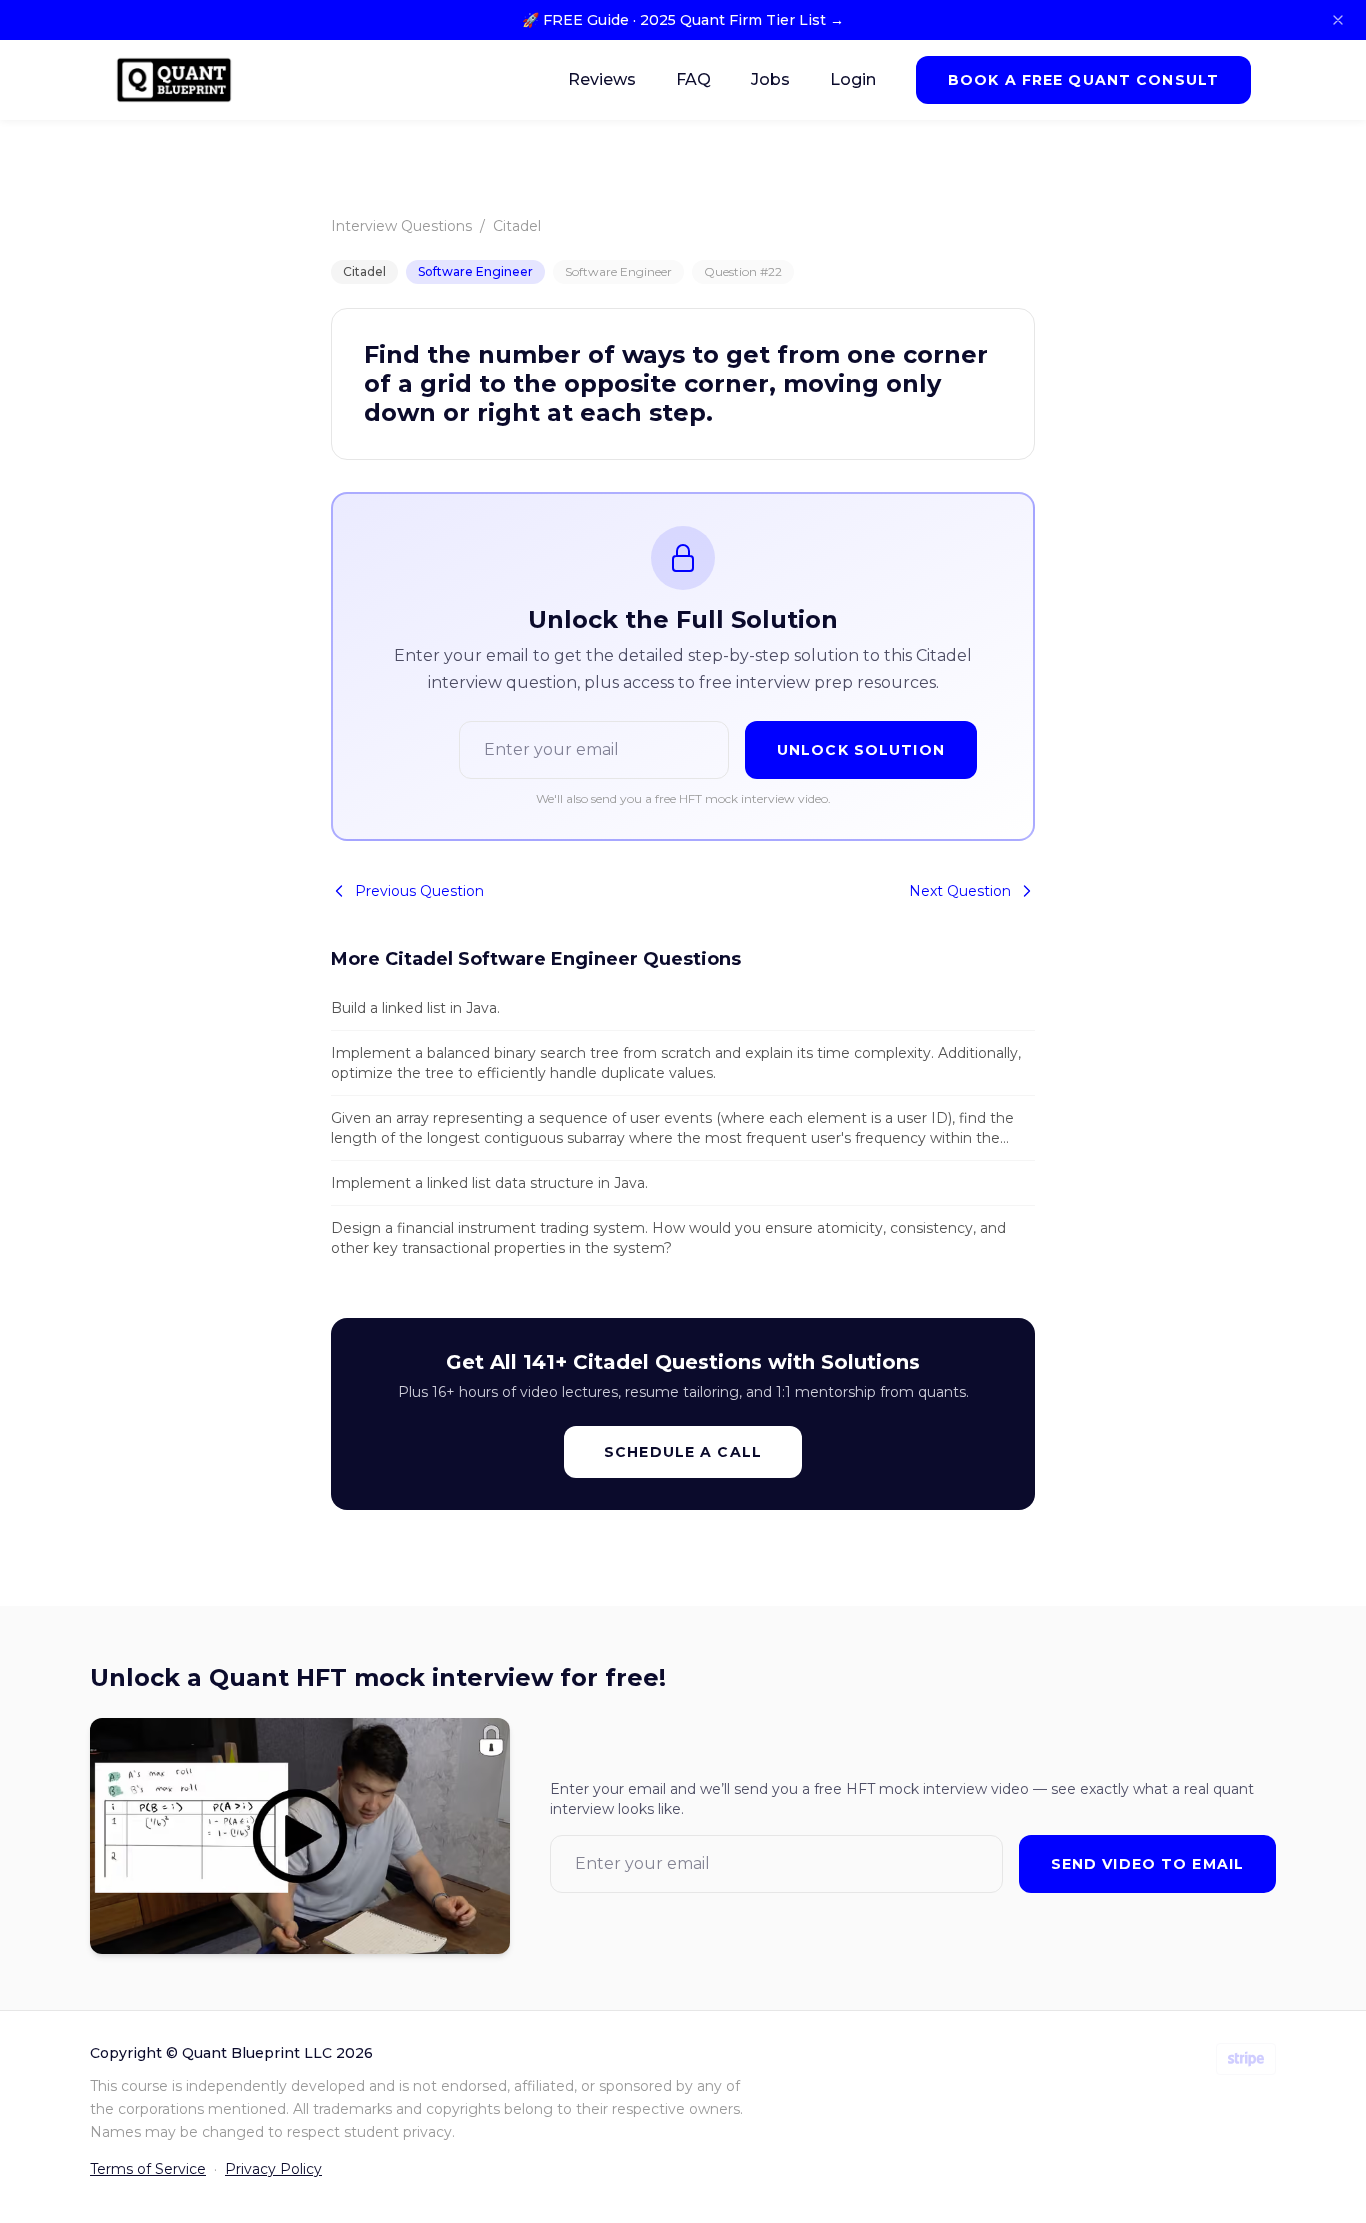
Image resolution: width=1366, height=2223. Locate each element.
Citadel (517, 226)
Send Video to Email (1147, 1864)
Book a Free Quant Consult (1083, 80)
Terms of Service (148, 2169)
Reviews (602, 79)
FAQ (693, 79)
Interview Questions (401, 226)
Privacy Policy (273, 2169)
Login (853, 79)
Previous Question (419, 891)
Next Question (960, 891)
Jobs (770, 79)
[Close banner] (1338, 20)
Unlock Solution (861, 750)
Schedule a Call (683, 1452)
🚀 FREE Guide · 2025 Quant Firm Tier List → (683, 20)
